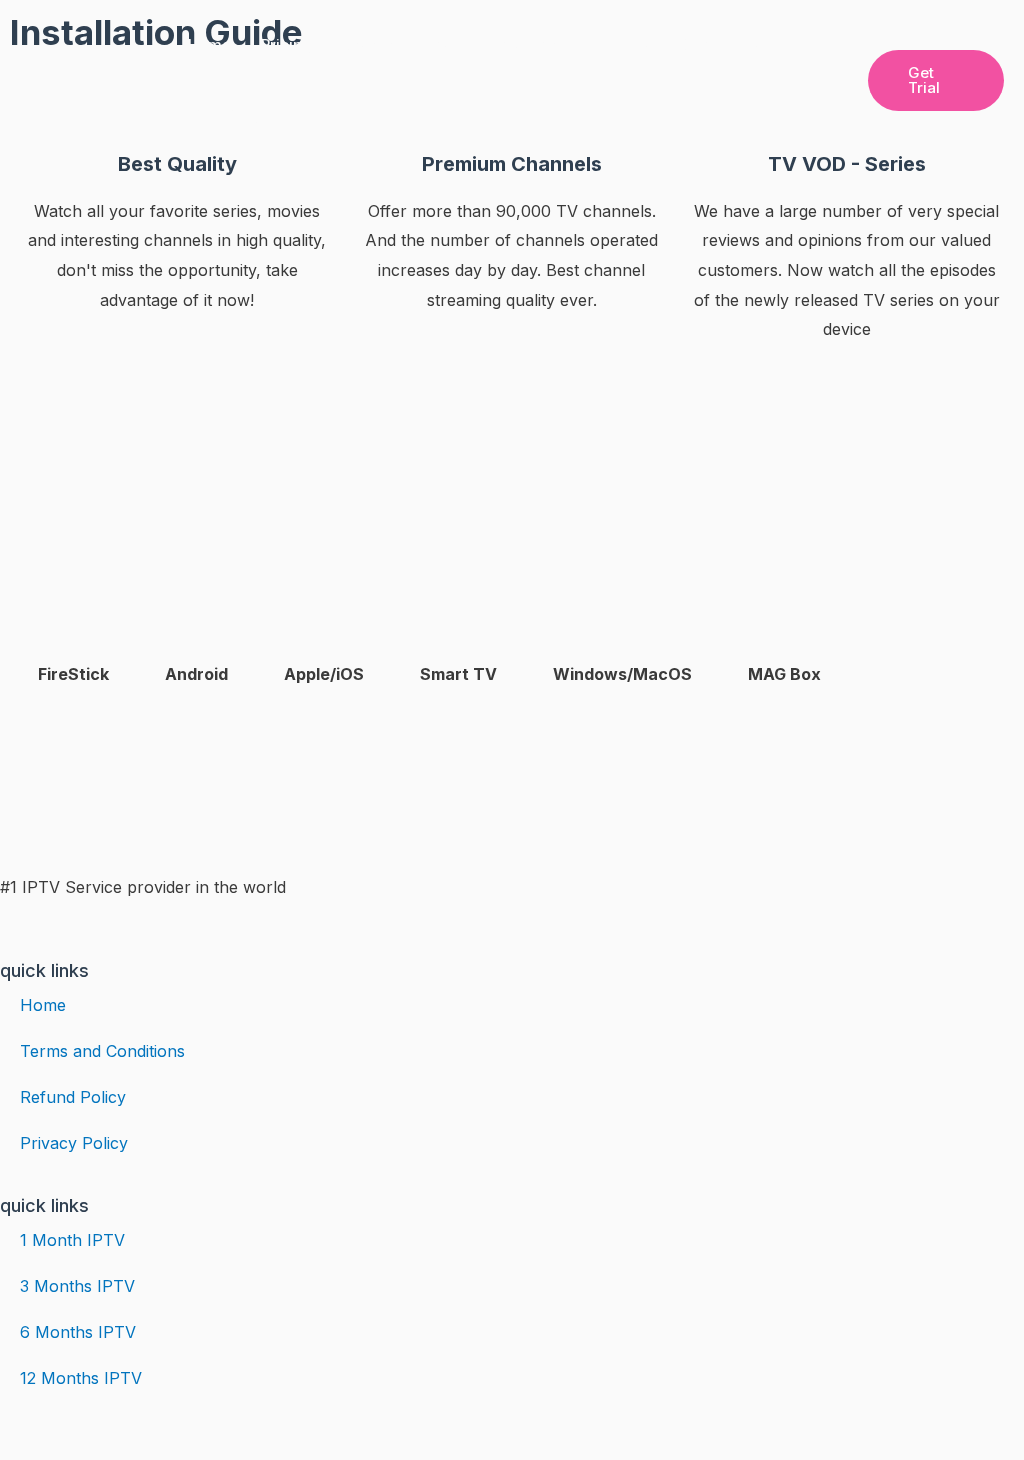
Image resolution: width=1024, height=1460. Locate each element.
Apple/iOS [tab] (324, 674)
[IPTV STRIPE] (86, 78)
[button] (936, 80)
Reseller (371, 44)
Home (209, 44)
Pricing (286, 44)
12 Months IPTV (81, 1378)
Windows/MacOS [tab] (622, 674)
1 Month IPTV (72, 1240)
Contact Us (722, 44)
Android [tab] (196, 674)
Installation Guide (493, 44)
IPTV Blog (223, 114)
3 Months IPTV (77, 1286)
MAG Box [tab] (784, 674)
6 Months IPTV (78, 1332)
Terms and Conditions (102, 1051)
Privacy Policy (74, 1143)
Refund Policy (73, 1097)
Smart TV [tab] (458, 674)
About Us (619, 44)
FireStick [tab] (73, 674)
